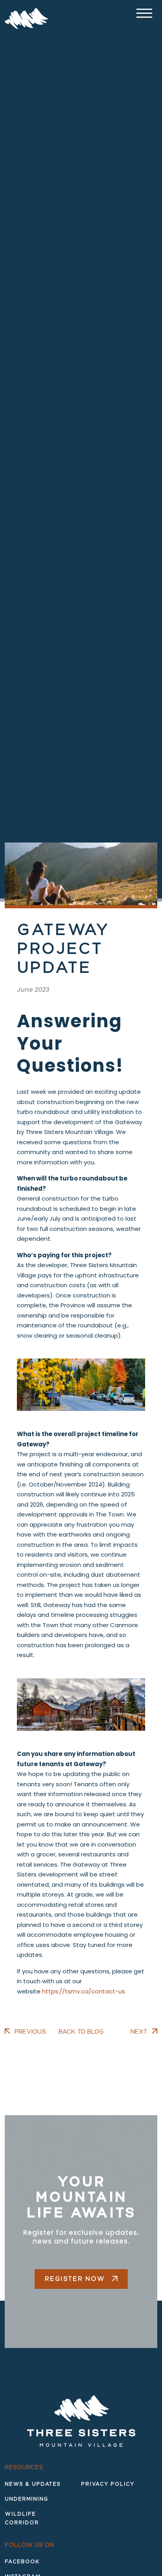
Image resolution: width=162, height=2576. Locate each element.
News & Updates (33, 2484)
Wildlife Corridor (22, 2518)
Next (139, 2032)
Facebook (22, 2562)
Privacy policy (108, 2484)
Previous (30, 2032)
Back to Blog (81, 2032)
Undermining (27, 2499)
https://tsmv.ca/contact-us (84, 1991)
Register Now (76, 2279)
